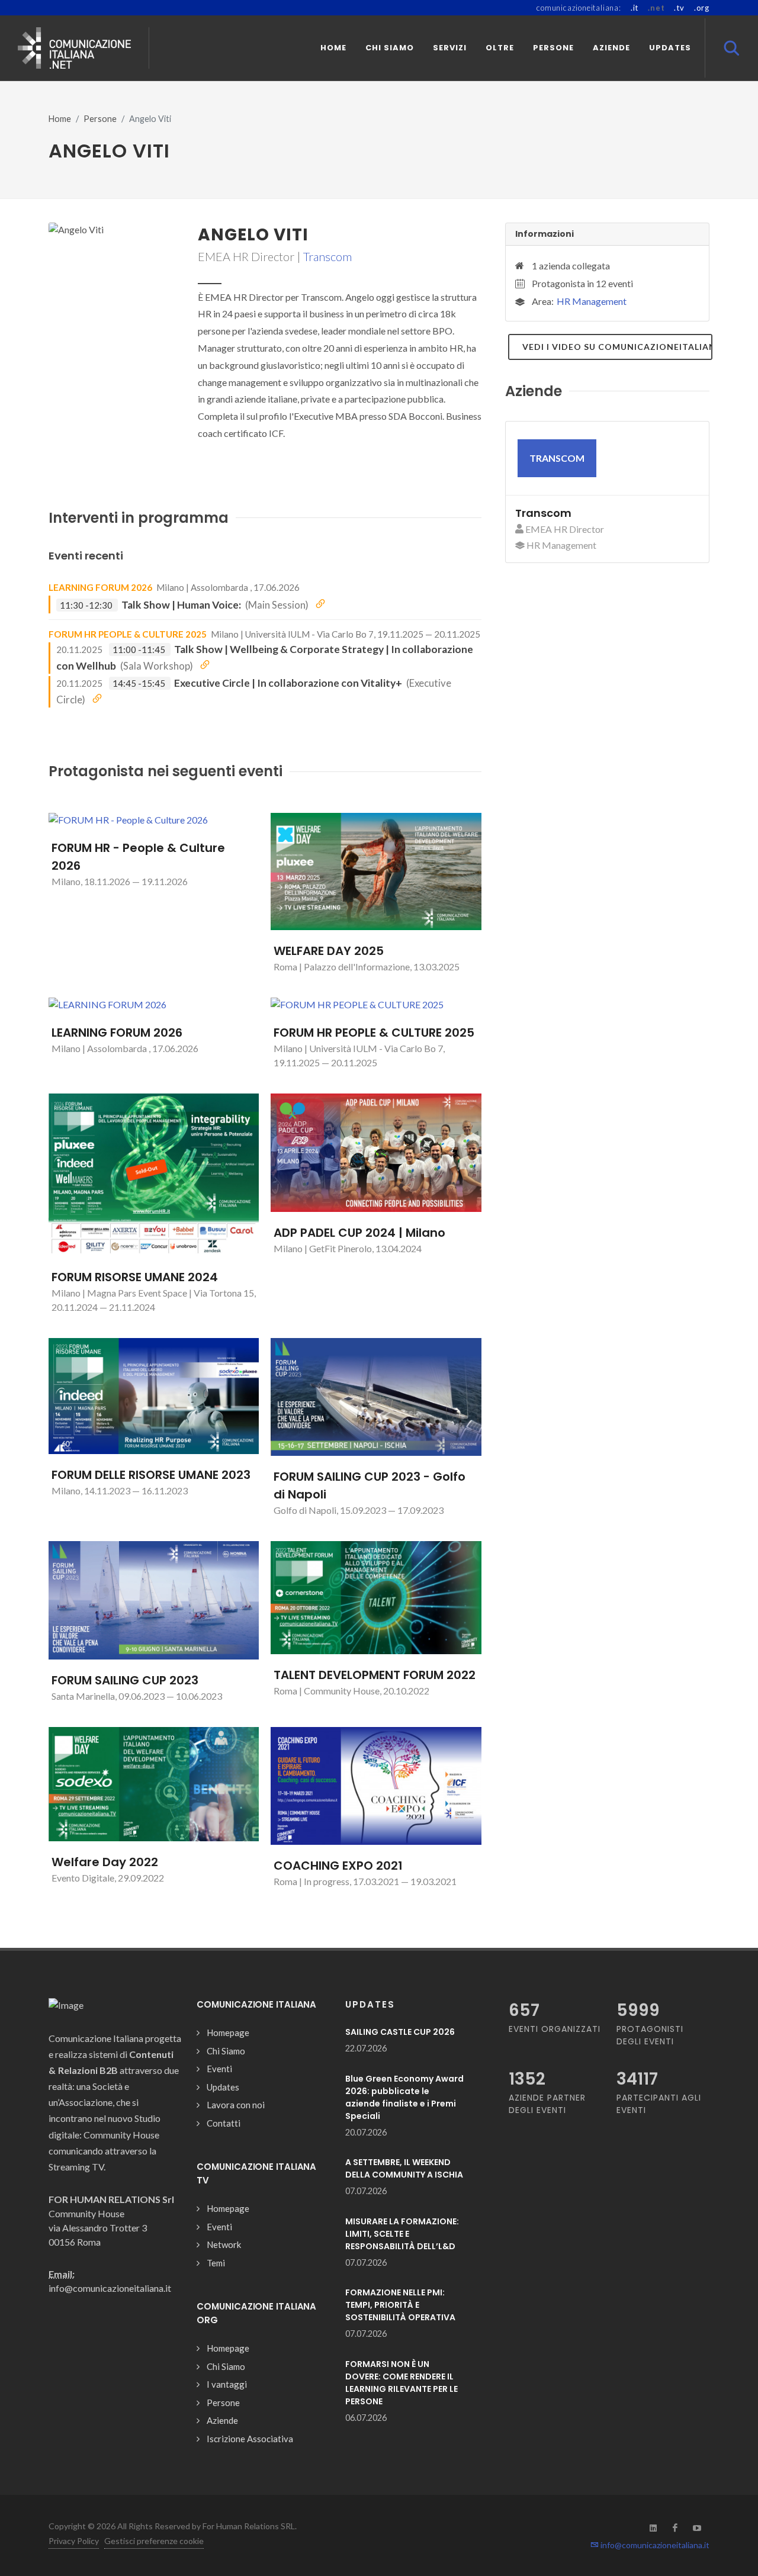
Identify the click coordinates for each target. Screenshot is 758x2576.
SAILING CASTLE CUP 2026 (400, 2032)
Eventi (219, 2069)
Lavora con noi (236, 2105)
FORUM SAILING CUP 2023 (125, 1680)
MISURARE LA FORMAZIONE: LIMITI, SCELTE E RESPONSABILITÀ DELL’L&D (402, 2234)
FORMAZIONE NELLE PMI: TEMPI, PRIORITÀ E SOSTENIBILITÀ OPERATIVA (400, 2305)
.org (702, 8)
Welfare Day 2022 (105, 1862)
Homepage (228, 2033)
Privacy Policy (74, 2541)
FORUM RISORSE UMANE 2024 (135, 1277)
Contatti (224, 2123)
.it (635, 8)
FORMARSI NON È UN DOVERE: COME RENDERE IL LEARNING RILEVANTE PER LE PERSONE (402, 2383)
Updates (223, 2087)
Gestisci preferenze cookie (154, 2541)
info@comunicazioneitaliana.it (654, 2545)
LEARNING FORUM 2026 (100, 587)
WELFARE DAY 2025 (329, 951)
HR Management (592, 301)
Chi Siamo (226, 2051)
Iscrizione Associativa (250, 2439)
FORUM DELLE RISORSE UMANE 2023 (151, 1475)
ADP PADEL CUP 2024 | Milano (359, 1233)
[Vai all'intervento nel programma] (320, 604)
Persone (100, 119)
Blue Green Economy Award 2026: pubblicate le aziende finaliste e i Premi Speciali (404, 2097)
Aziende (222, 2420)
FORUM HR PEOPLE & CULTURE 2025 (128, 634)
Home (60, 119)
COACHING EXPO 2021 (338, 1866)
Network (224, 2244)
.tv (679, 8)
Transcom (327, 256)
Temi (216, 2263)
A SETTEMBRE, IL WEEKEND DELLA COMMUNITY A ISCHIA (404, 2168)
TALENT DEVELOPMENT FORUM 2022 (375, 1675)
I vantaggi (227, 2384)
